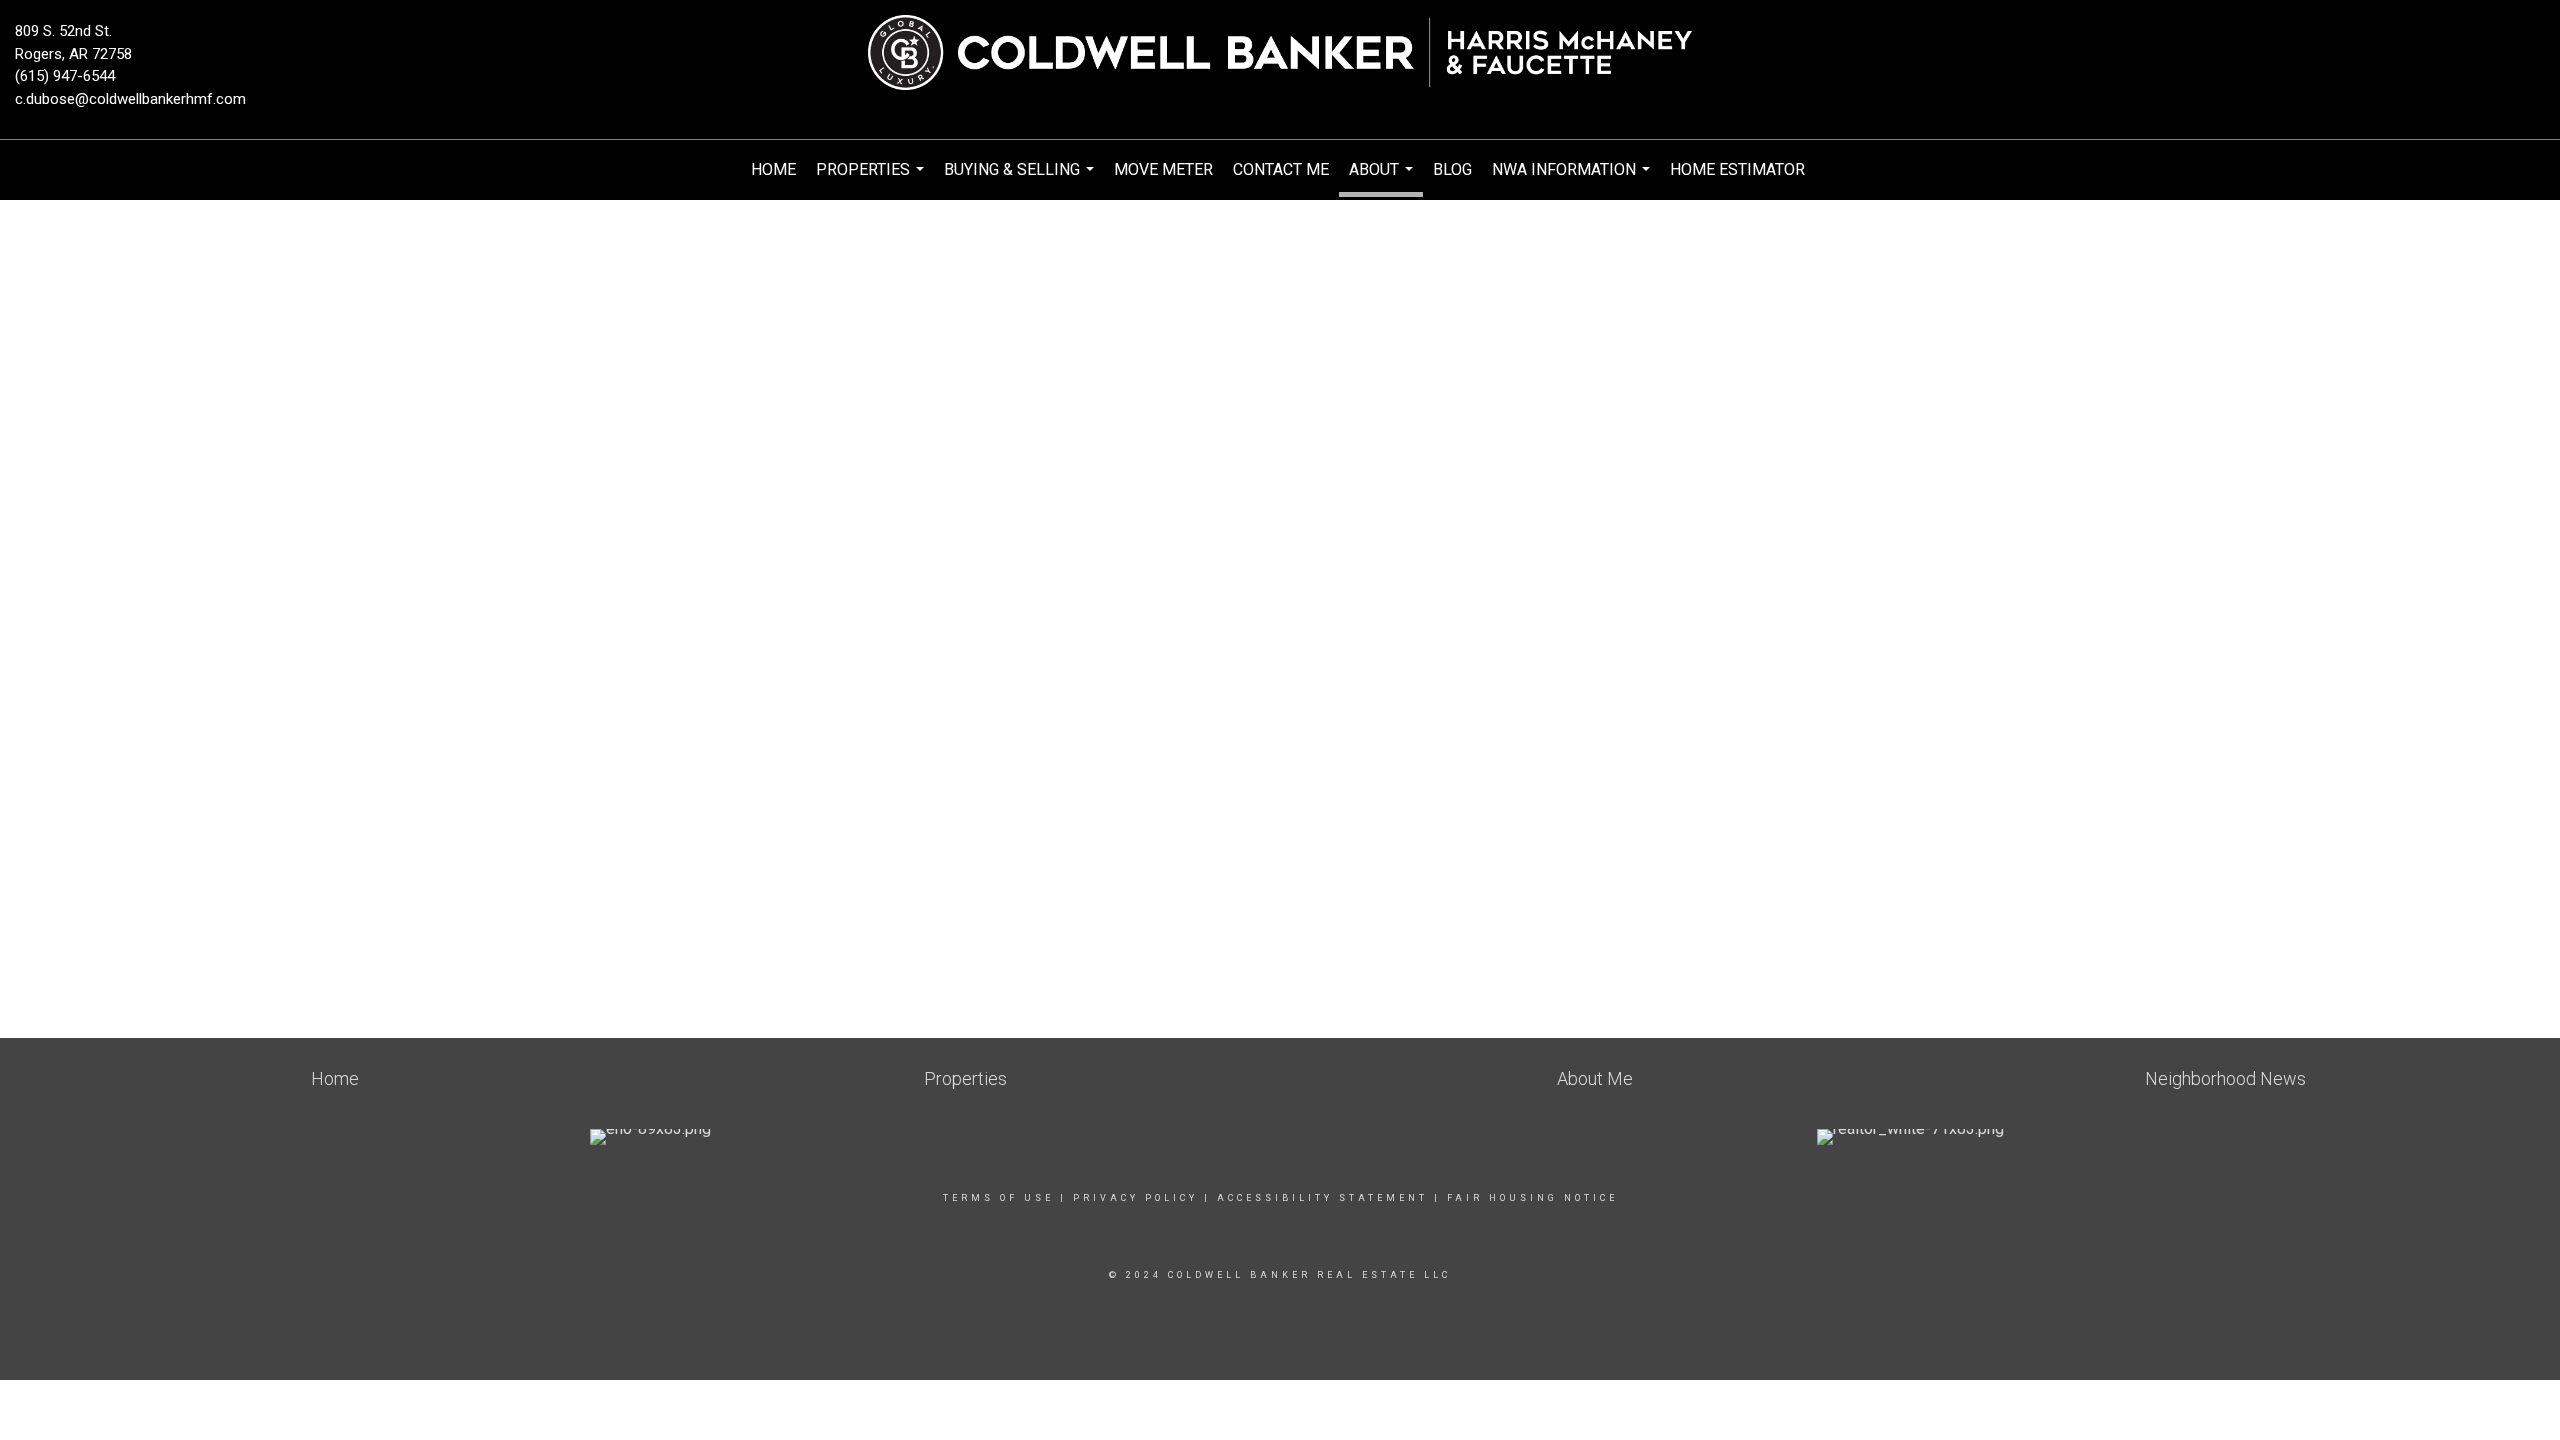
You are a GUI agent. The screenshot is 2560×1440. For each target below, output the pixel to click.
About (1383, 178)
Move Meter (1163, 169)
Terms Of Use (998, 1198)
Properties (872, 180)
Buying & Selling (1021, 180)
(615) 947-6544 (65, 76)
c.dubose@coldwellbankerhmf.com (130, 99)
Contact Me (1281, 169)
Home (773, 169)
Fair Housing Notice (1532, 1198)
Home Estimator (1737, 169)
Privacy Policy (1135, 1198)
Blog (1452, 169)
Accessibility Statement (1322, 1198)
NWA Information (1573, 180)
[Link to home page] (1279, 54)
